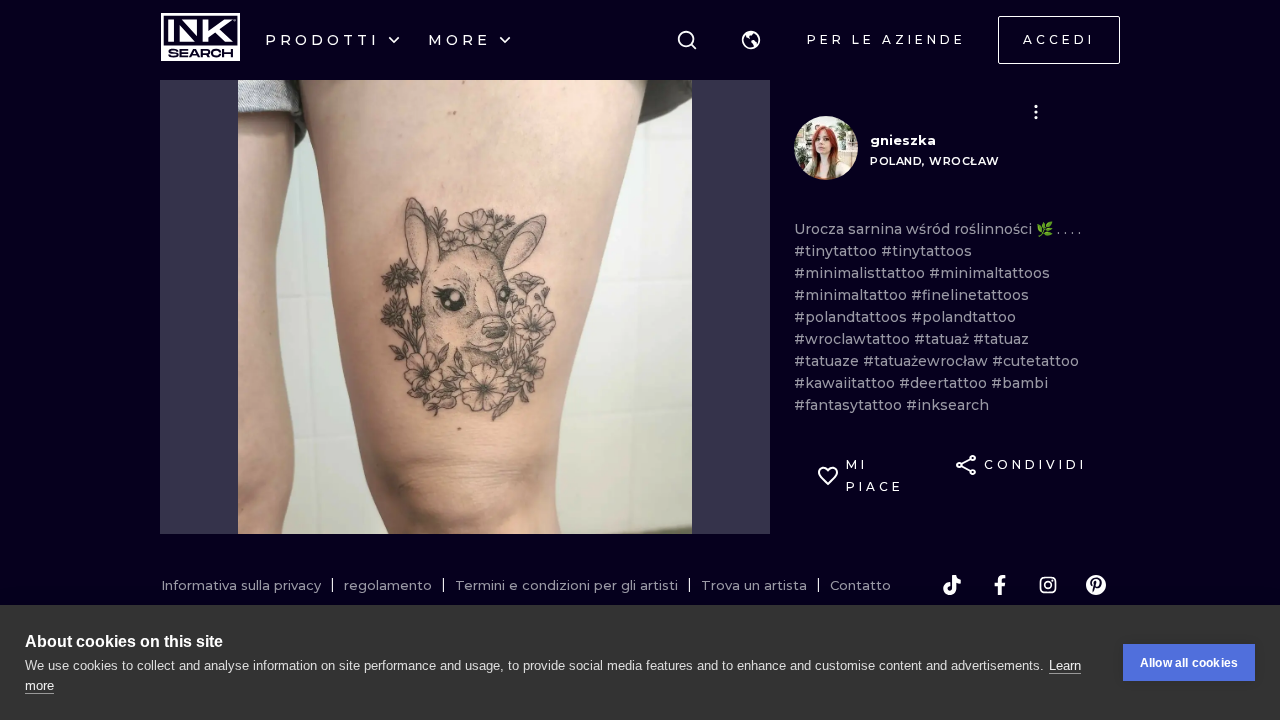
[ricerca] (687, 40)
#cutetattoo (1035, 361)
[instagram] (1048, 585)
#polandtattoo (963, 317)
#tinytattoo (837, 251)
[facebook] (1000, 585)
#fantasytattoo (850, 405)
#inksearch (947, 405)
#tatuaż (943, 339)
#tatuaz (1001, 339)
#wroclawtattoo (854, 339)
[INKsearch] (200, 40)
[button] (751, 40)
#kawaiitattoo (846, 383)
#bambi (1019, 383)
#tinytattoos (926, 251)
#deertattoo (945, 383)
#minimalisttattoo (861, 273)
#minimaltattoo (852, 295)
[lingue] (751, 40)
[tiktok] (952, 585)
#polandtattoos (852, 317)
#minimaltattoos (989, 273)
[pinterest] (1096, 585)
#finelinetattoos (970, 295)
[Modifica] (1036, 112)
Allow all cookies (1189, 663)
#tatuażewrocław (927, 361)
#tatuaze (828, 361)
